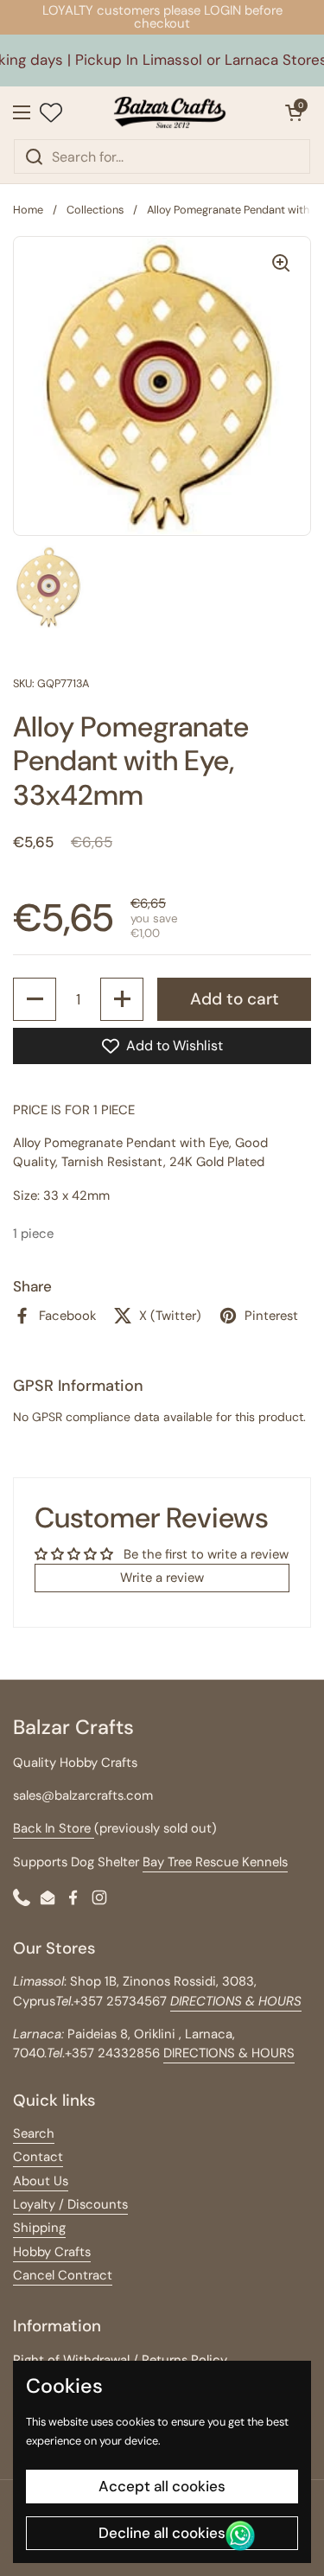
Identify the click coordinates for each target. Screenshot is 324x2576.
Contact (38, 2157)
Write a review (162, 1578)
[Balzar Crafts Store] (169, 112)
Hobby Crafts (52, 2252)
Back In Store (54, 1828)
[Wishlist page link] (51, 112)
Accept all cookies (162, 2486)
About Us (41, 2181)
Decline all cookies (162, 2533)
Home (28, 210)
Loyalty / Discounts (70, 2204)
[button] (294, 112)
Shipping (39, 2228)
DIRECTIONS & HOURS (229, 2053)
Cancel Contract (63, 2275)
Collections (95, 210)
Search (34, 2133)
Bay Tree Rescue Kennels (215, 1862)
